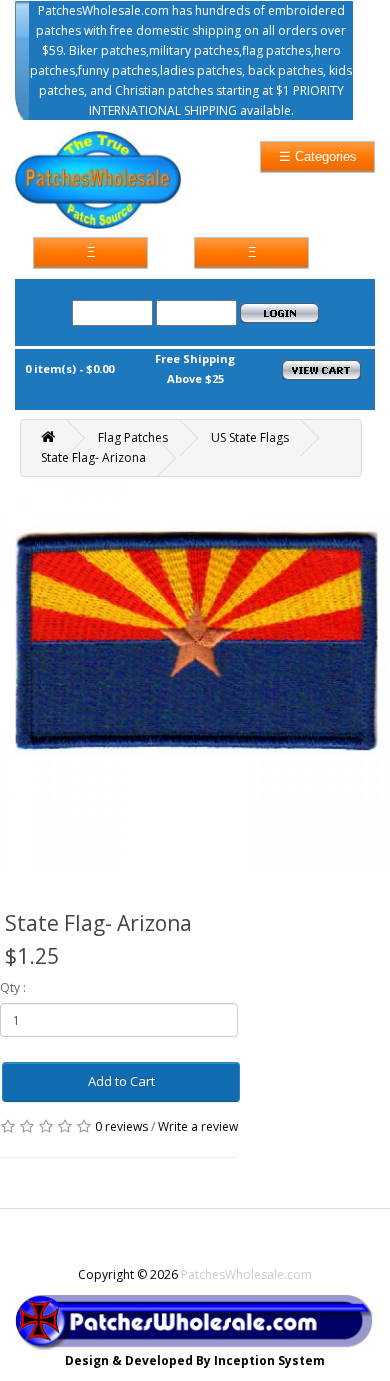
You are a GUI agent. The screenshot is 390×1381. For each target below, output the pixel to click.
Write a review (198, 1126)
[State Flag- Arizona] (195, 677)
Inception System (269, 1360)
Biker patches (107, 50)
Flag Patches (133, 437)
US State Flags (250, 437)
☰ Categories (318, 156)
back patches (285, 70)
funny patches (117, 70)
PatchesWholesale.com (103, 10)
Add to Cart (121, 1081)
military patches (194, 50)
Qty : (13, 987)
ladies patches (201, 70)
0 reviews (121, 1126)
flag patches (276, 50)
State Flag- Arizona (93, 457)
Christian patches (164, 90)
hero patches (284, 1258)
